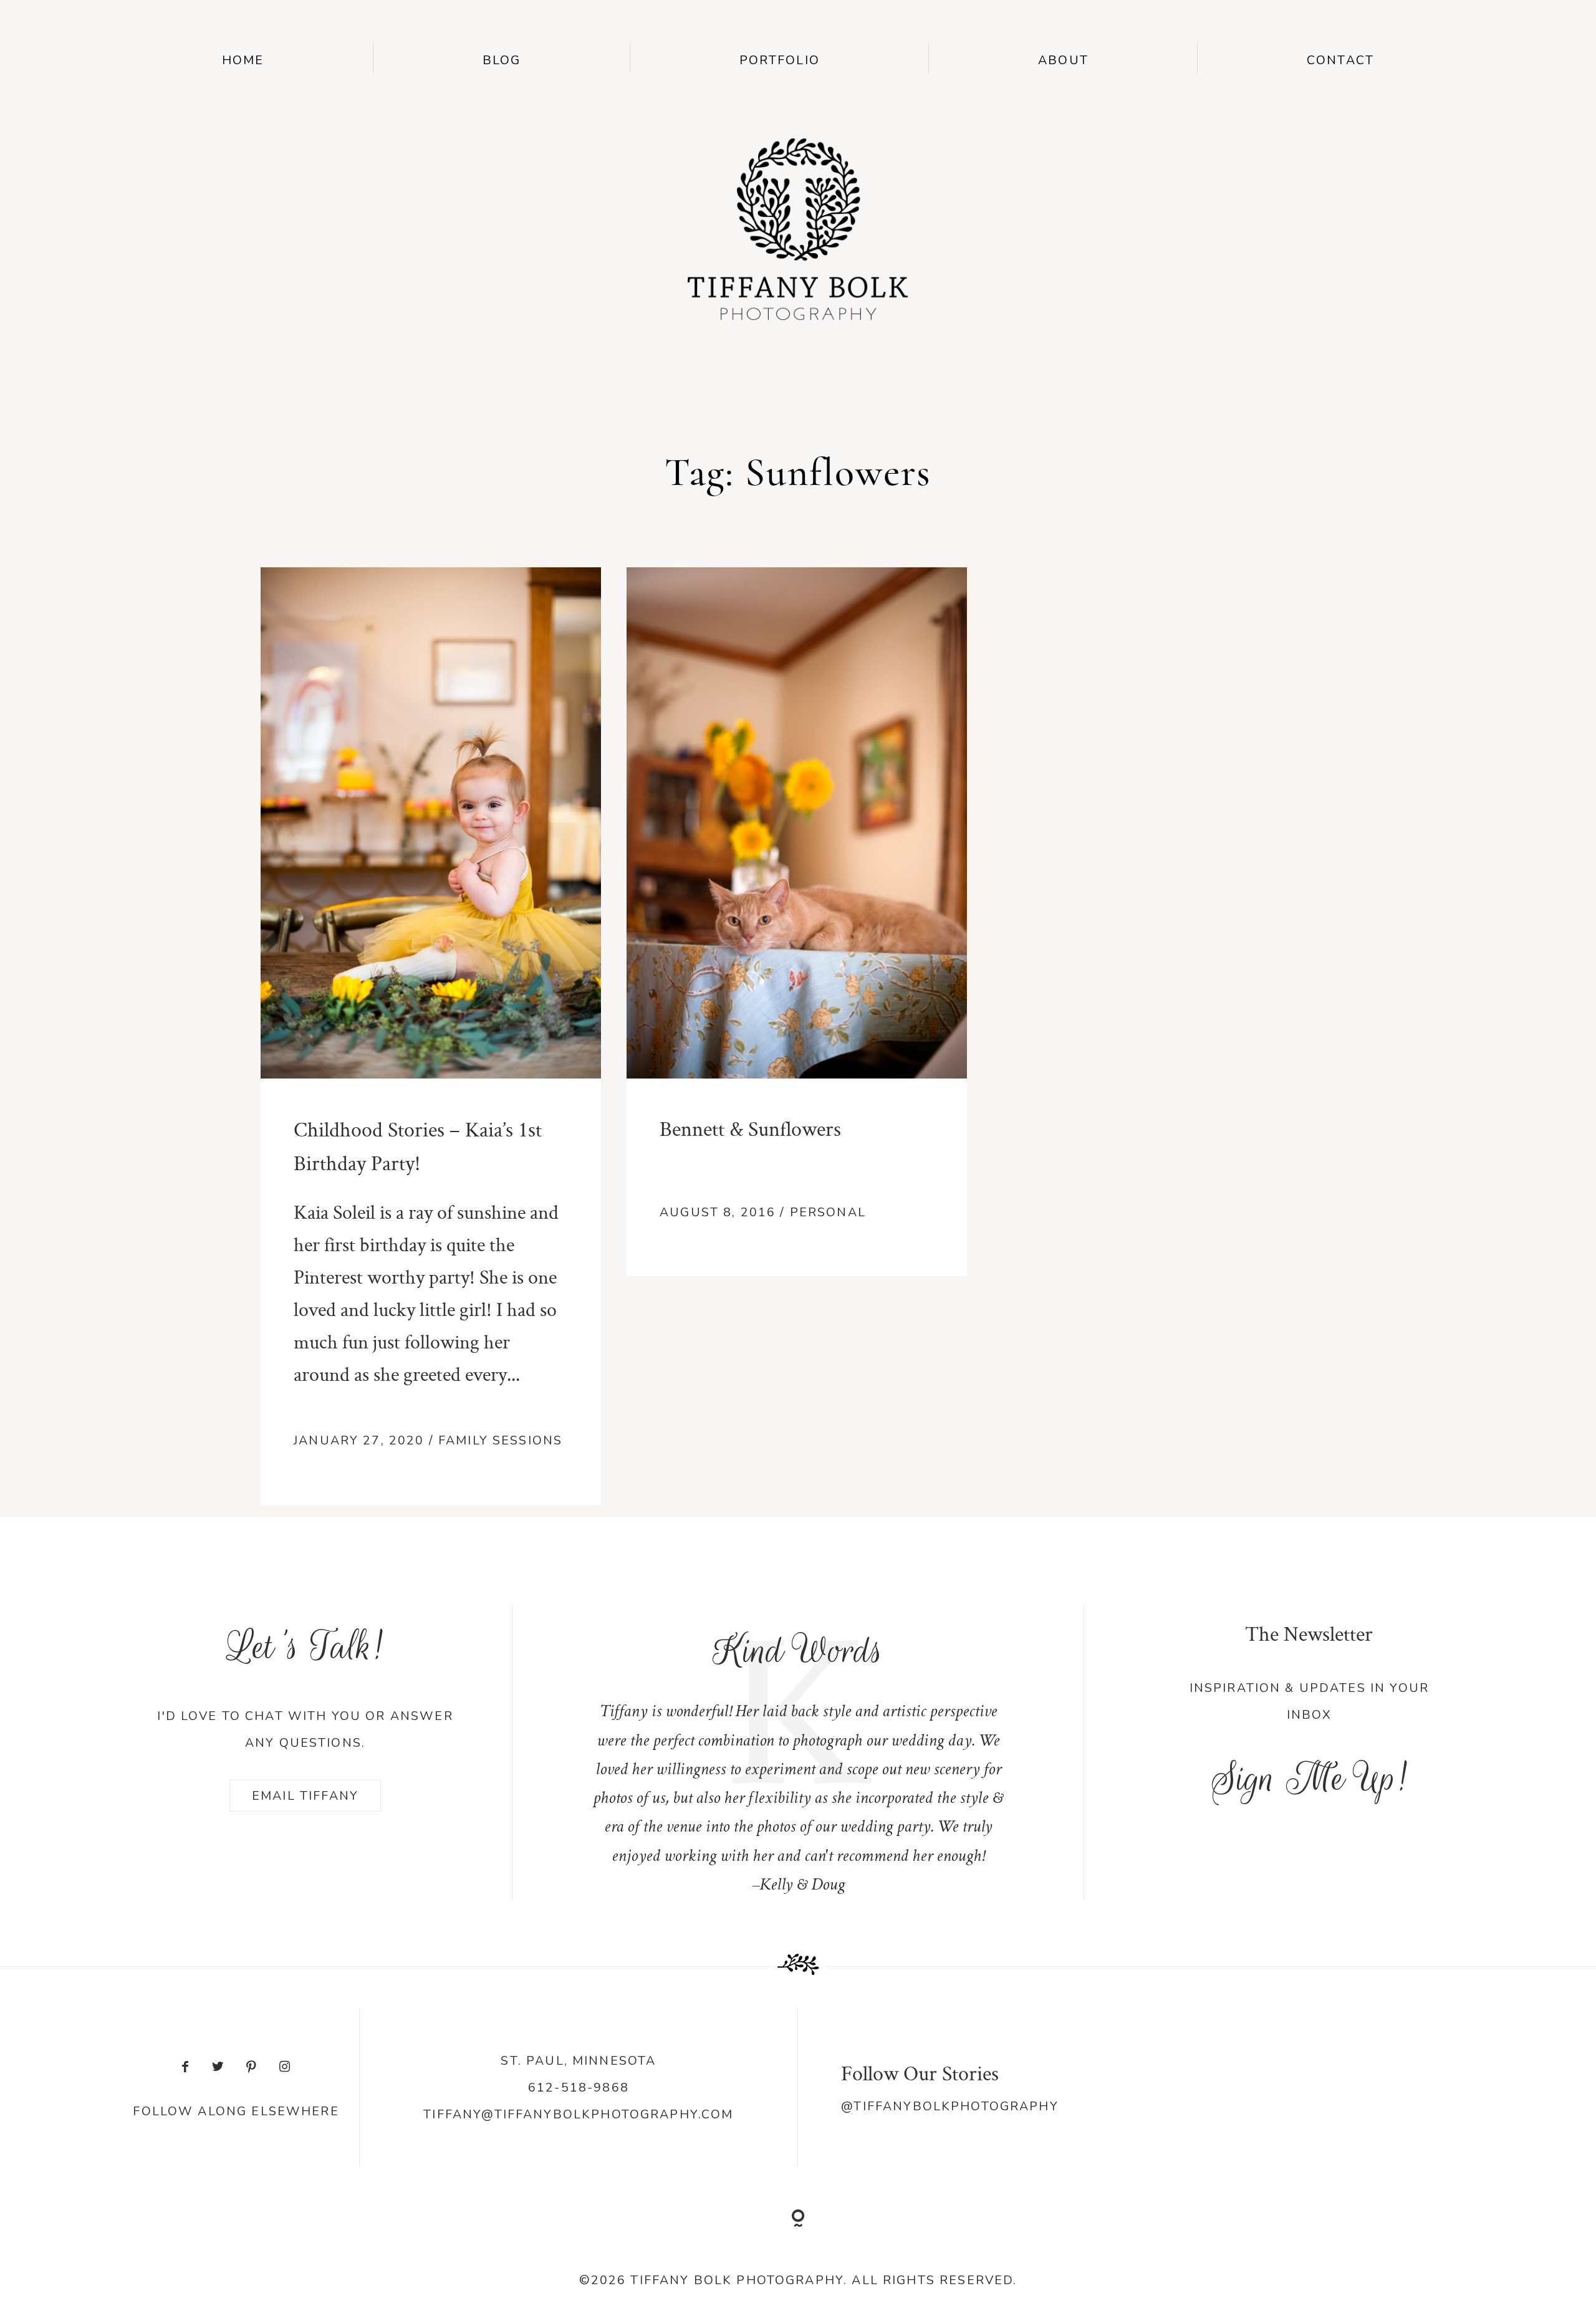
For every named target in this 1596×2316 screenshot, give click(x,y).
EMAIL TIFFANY (305, 1796)
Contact (1340, 60)
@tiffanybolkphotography (949, 2106)
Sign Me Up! (1309, 1778)
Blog (502, 60)
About (1063, 60)
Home (243, 60)
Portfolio (780, 60)
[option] (798, 1753)
